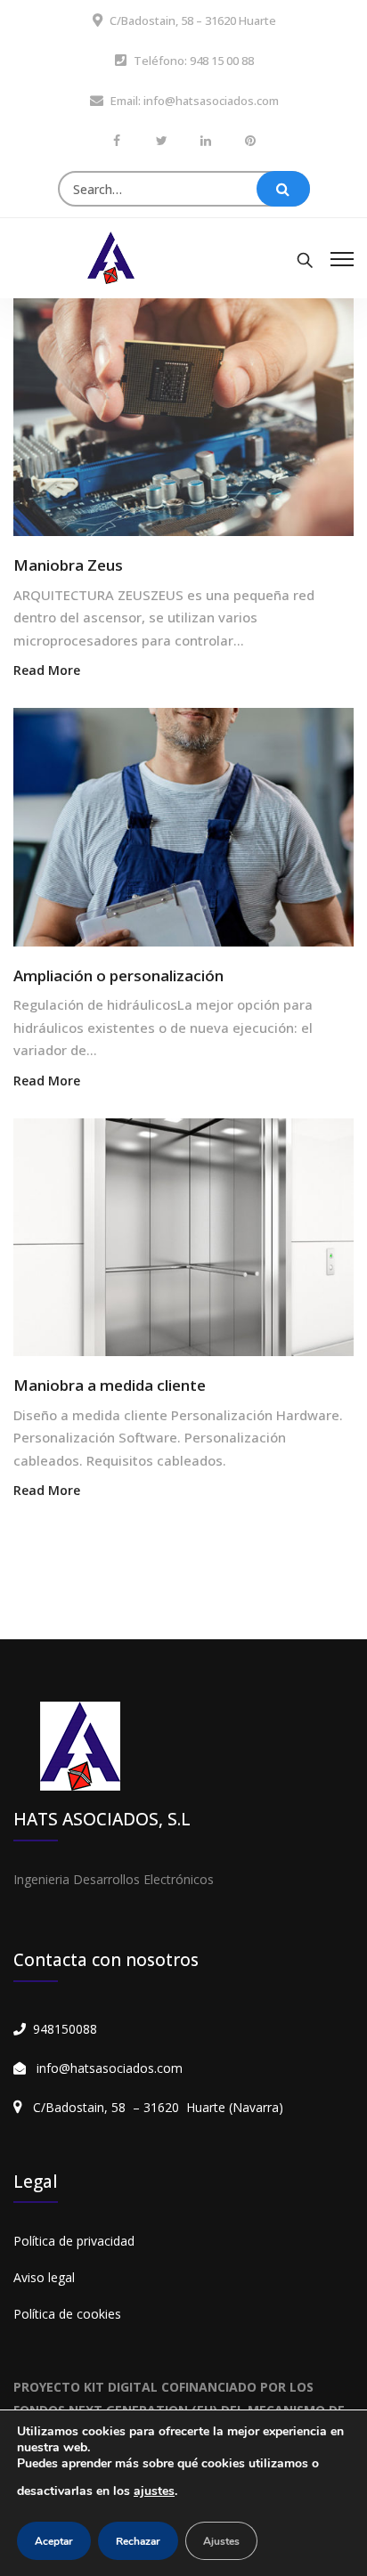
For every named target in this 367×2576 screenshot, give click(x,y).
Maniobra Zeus (68, 565)
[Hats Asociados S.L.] (111, 256)
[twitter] (161, 140)
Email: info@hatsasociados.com (195, 101)
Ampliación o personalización (118, 975)
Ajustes (221, 2541)
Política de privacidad (74, 2241)
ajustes (154, 2491)
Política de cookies (67, 2314)
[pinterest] (250, 140)
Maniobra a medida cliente (110, 1385)
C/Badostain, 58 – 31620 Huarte (193, 20)
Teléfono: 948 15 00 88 (194, 61)
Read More (47, 670)
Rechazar (138, 2541)
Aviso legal (44, 2277)
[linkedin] (206, 140)
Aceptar (54, 2541)
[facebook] (117, 140)
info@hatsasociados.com (110, 2068)
